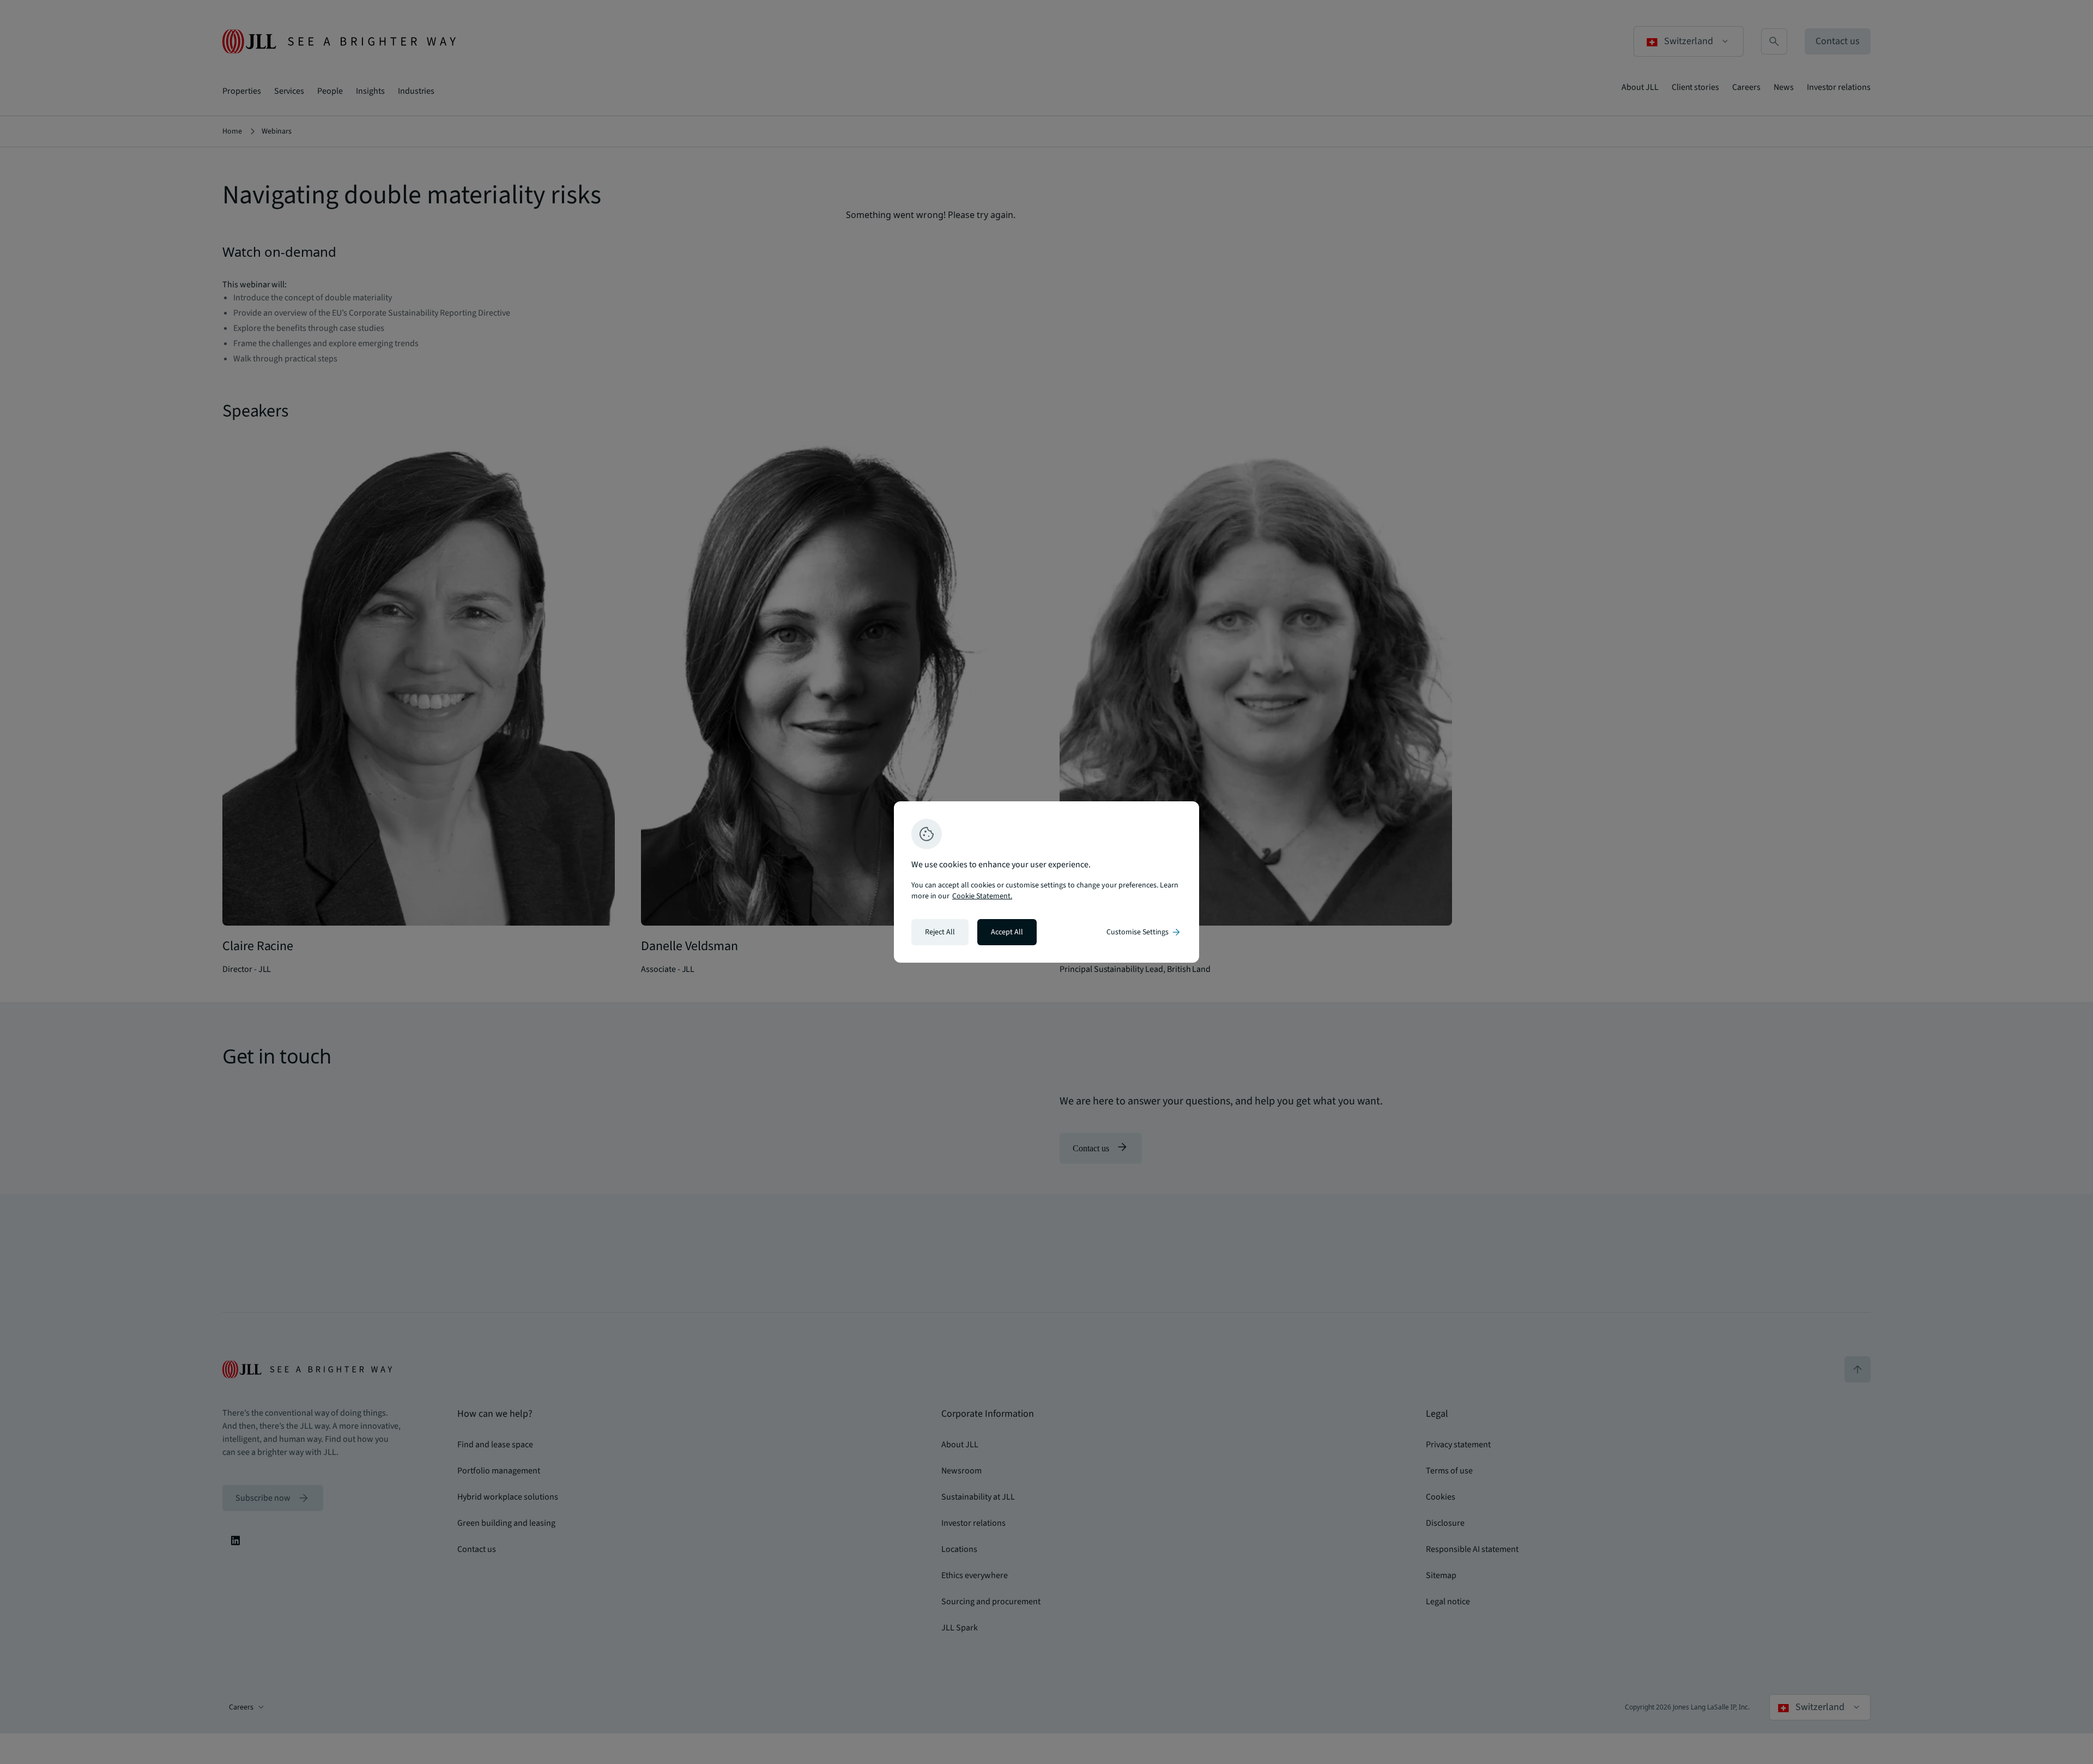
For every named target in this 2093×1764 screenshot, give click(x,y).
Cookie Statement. (982, 896)
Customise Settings (1144, 932)
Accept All (1007, 932)
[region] (1046, 882)
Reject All (940, 932)
